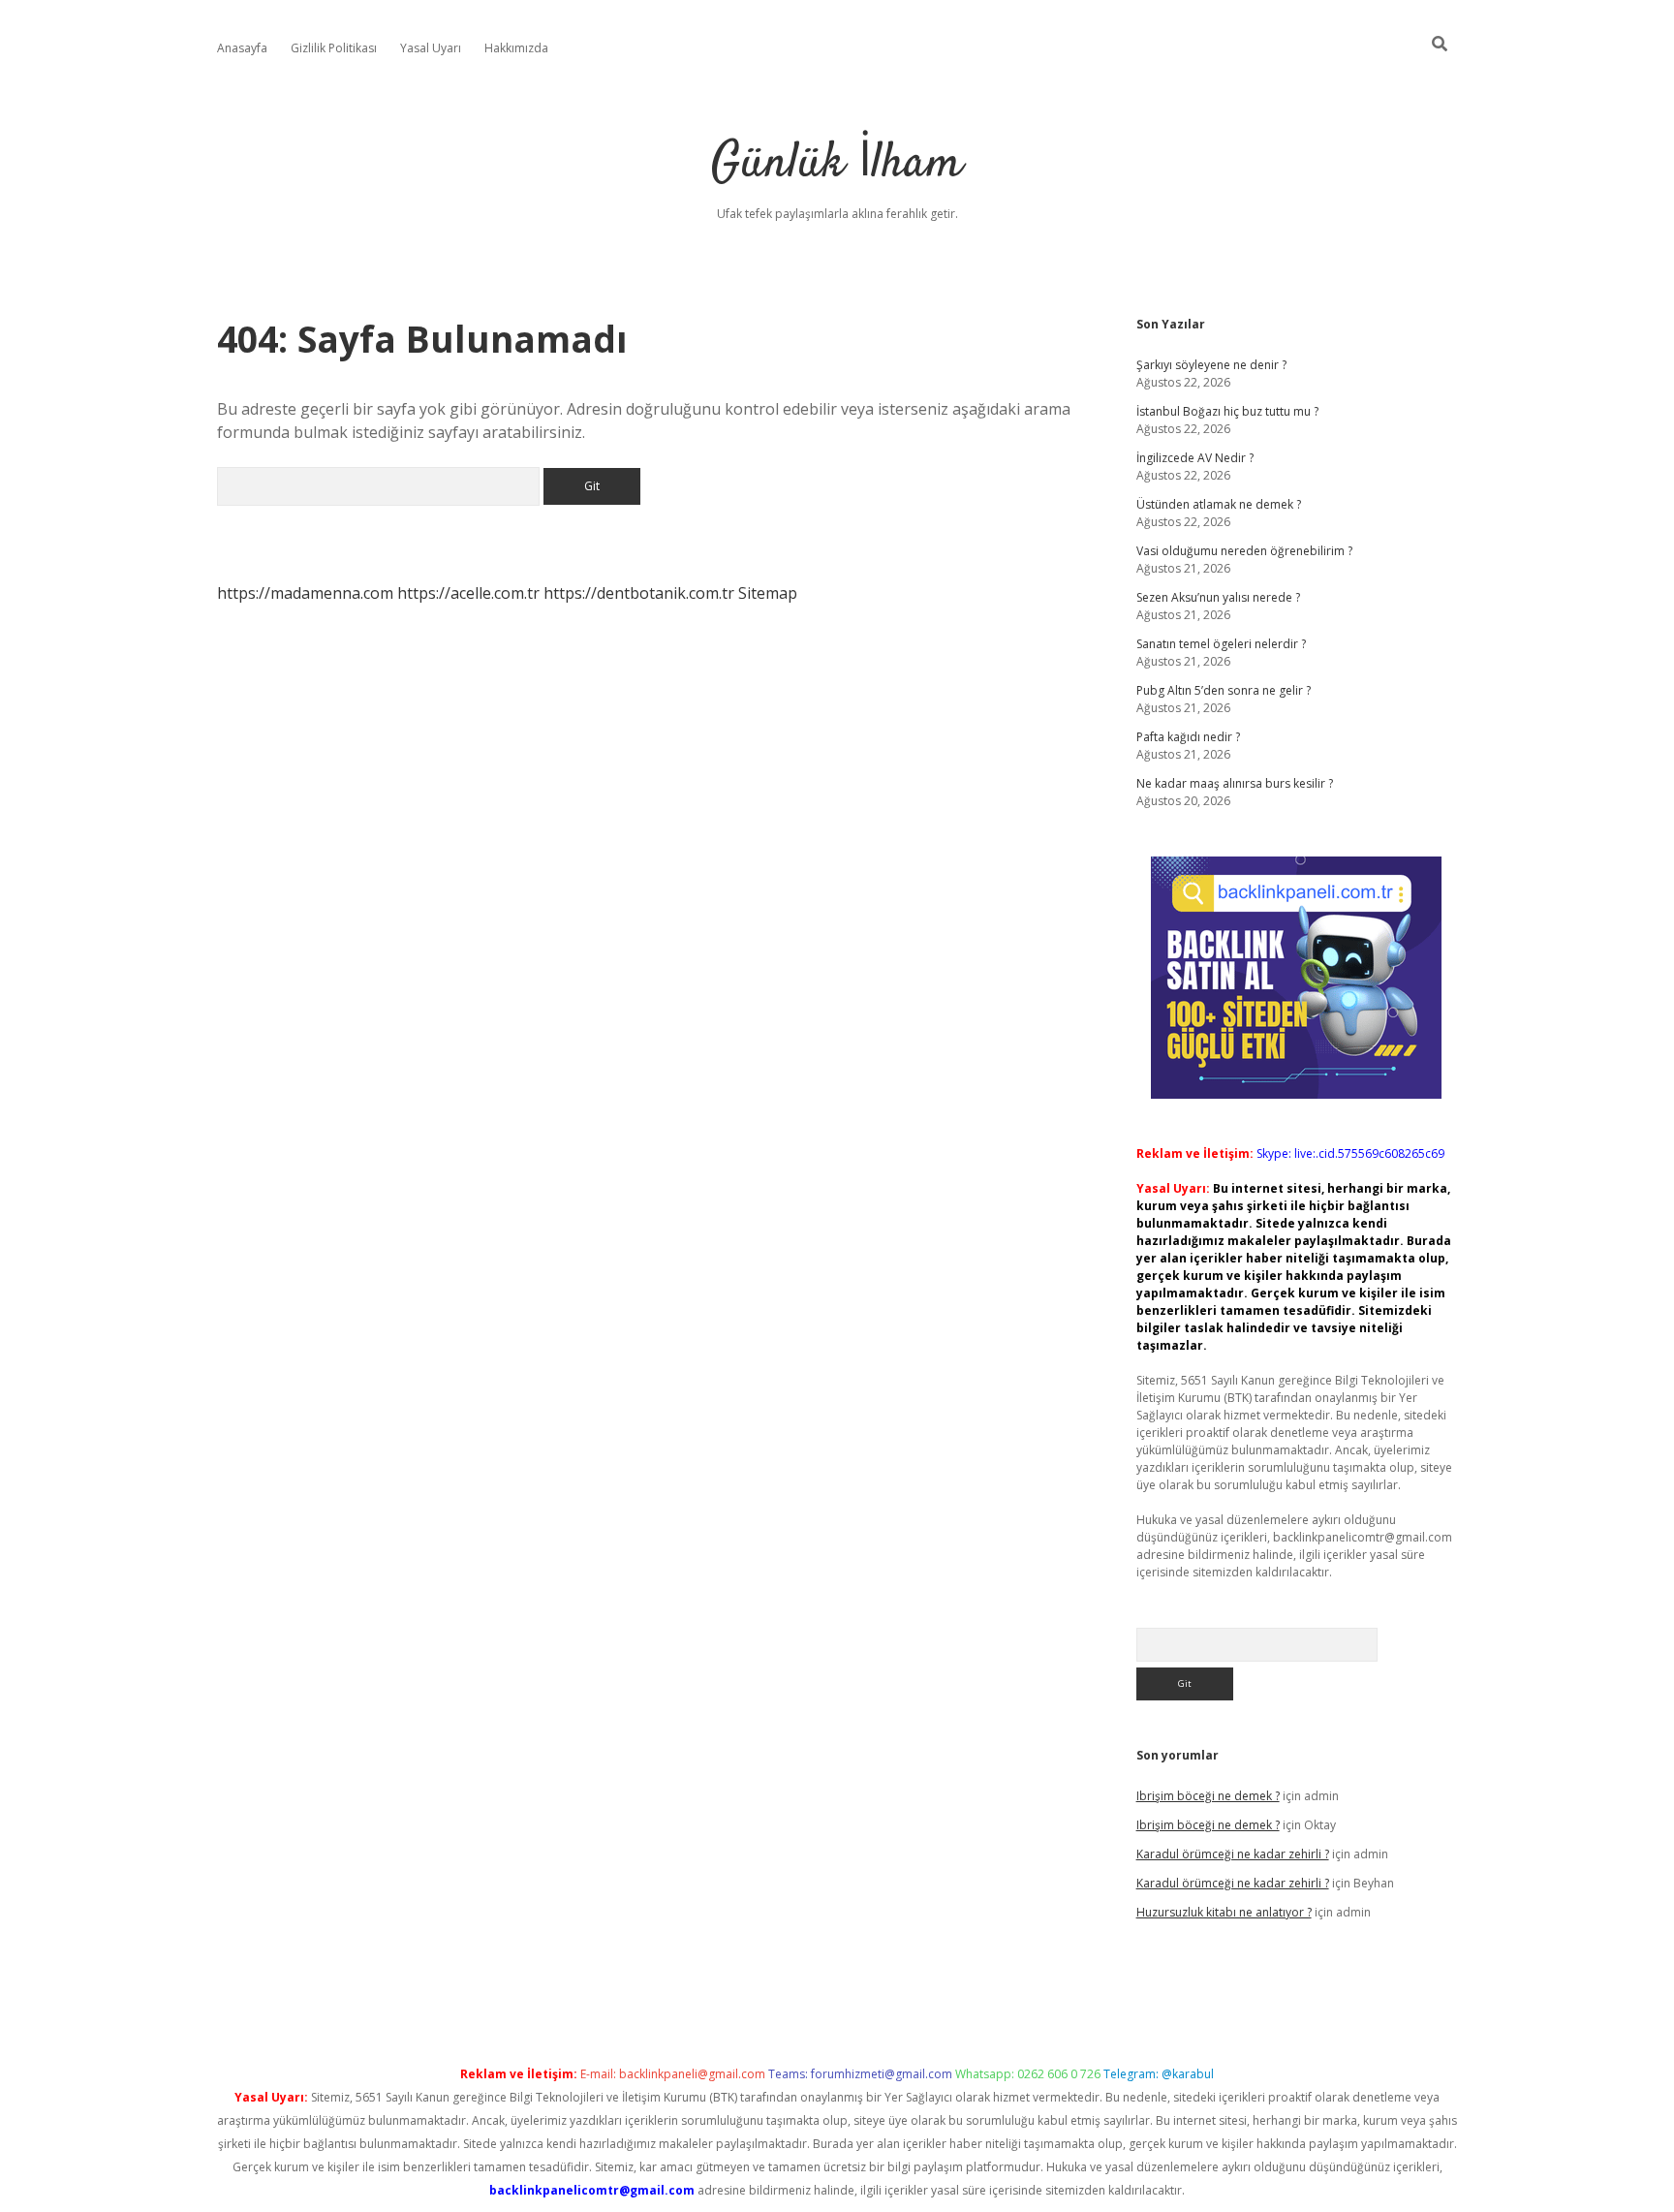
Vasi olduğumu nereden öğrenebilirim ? (1244, 551)
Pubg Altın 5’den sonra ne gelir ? (1224, 690)
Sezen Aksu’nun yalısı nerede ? (1218, 597)
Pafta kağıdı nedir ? (1188, 737)
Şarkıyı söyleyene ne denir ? (1211, 365)
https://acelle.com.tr (468, 593)
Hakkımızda (516, 48)
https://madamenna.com (305, 593)
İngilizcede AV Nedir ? (1195, 458)
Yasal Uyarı (431, 48)
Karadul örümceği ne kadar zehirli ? (1233, 1854)
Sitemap (768, 593)
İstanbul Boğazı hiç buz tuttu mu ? (1227, 411)
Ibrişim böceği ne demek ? (1208, 1796)
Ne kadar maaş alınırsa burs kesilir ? (1235, 783)
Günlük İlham (837, 164)
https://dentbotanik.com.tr (639, 593)
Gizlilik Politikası (334, 48)
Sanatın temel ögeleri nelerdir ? (1221, 644)
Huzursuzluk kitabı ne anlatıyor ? (1224, 1912)
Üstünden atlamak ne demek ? (1219, 504)
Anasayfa (242, 48)
